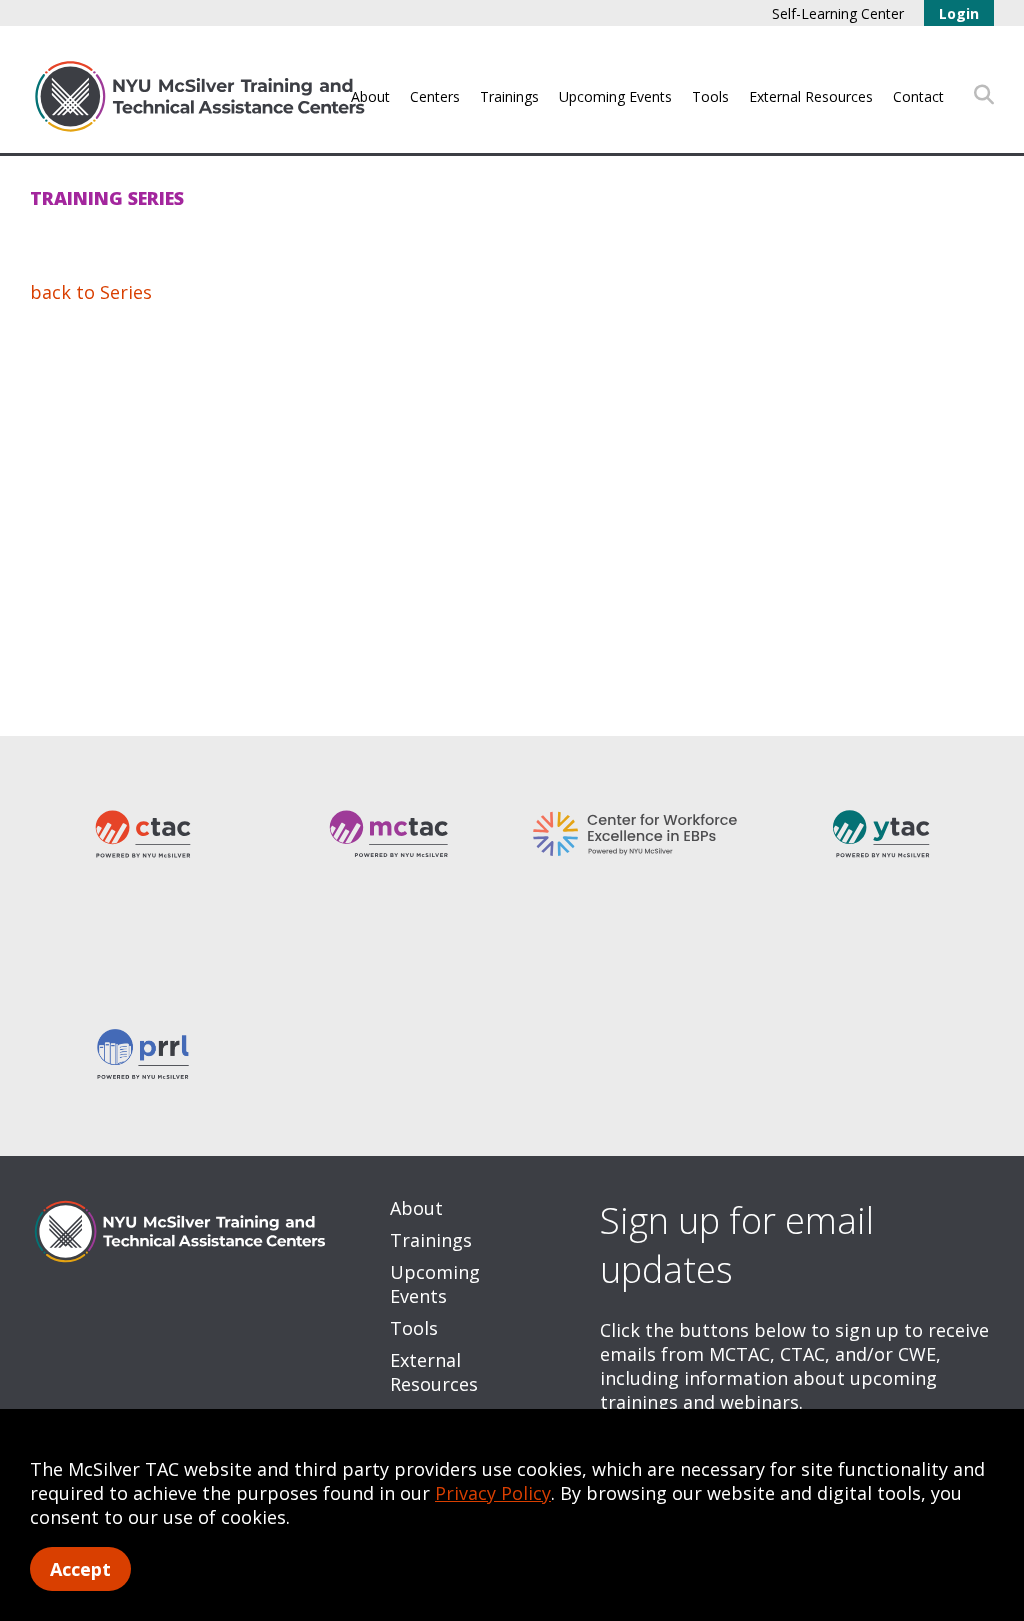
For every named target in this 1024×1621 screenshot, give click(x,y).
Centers (435, 96)
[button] (984, 95)
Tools (710, 96)
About (370, 96)
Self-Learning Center (838, 13)
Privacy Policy (493, 1493)
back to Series (91, 292)
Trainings (509, 96)
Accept (80, 1569)
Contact (918, 96)
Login (959, 13)
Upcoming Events (615, 96)
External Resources (811, 96)
